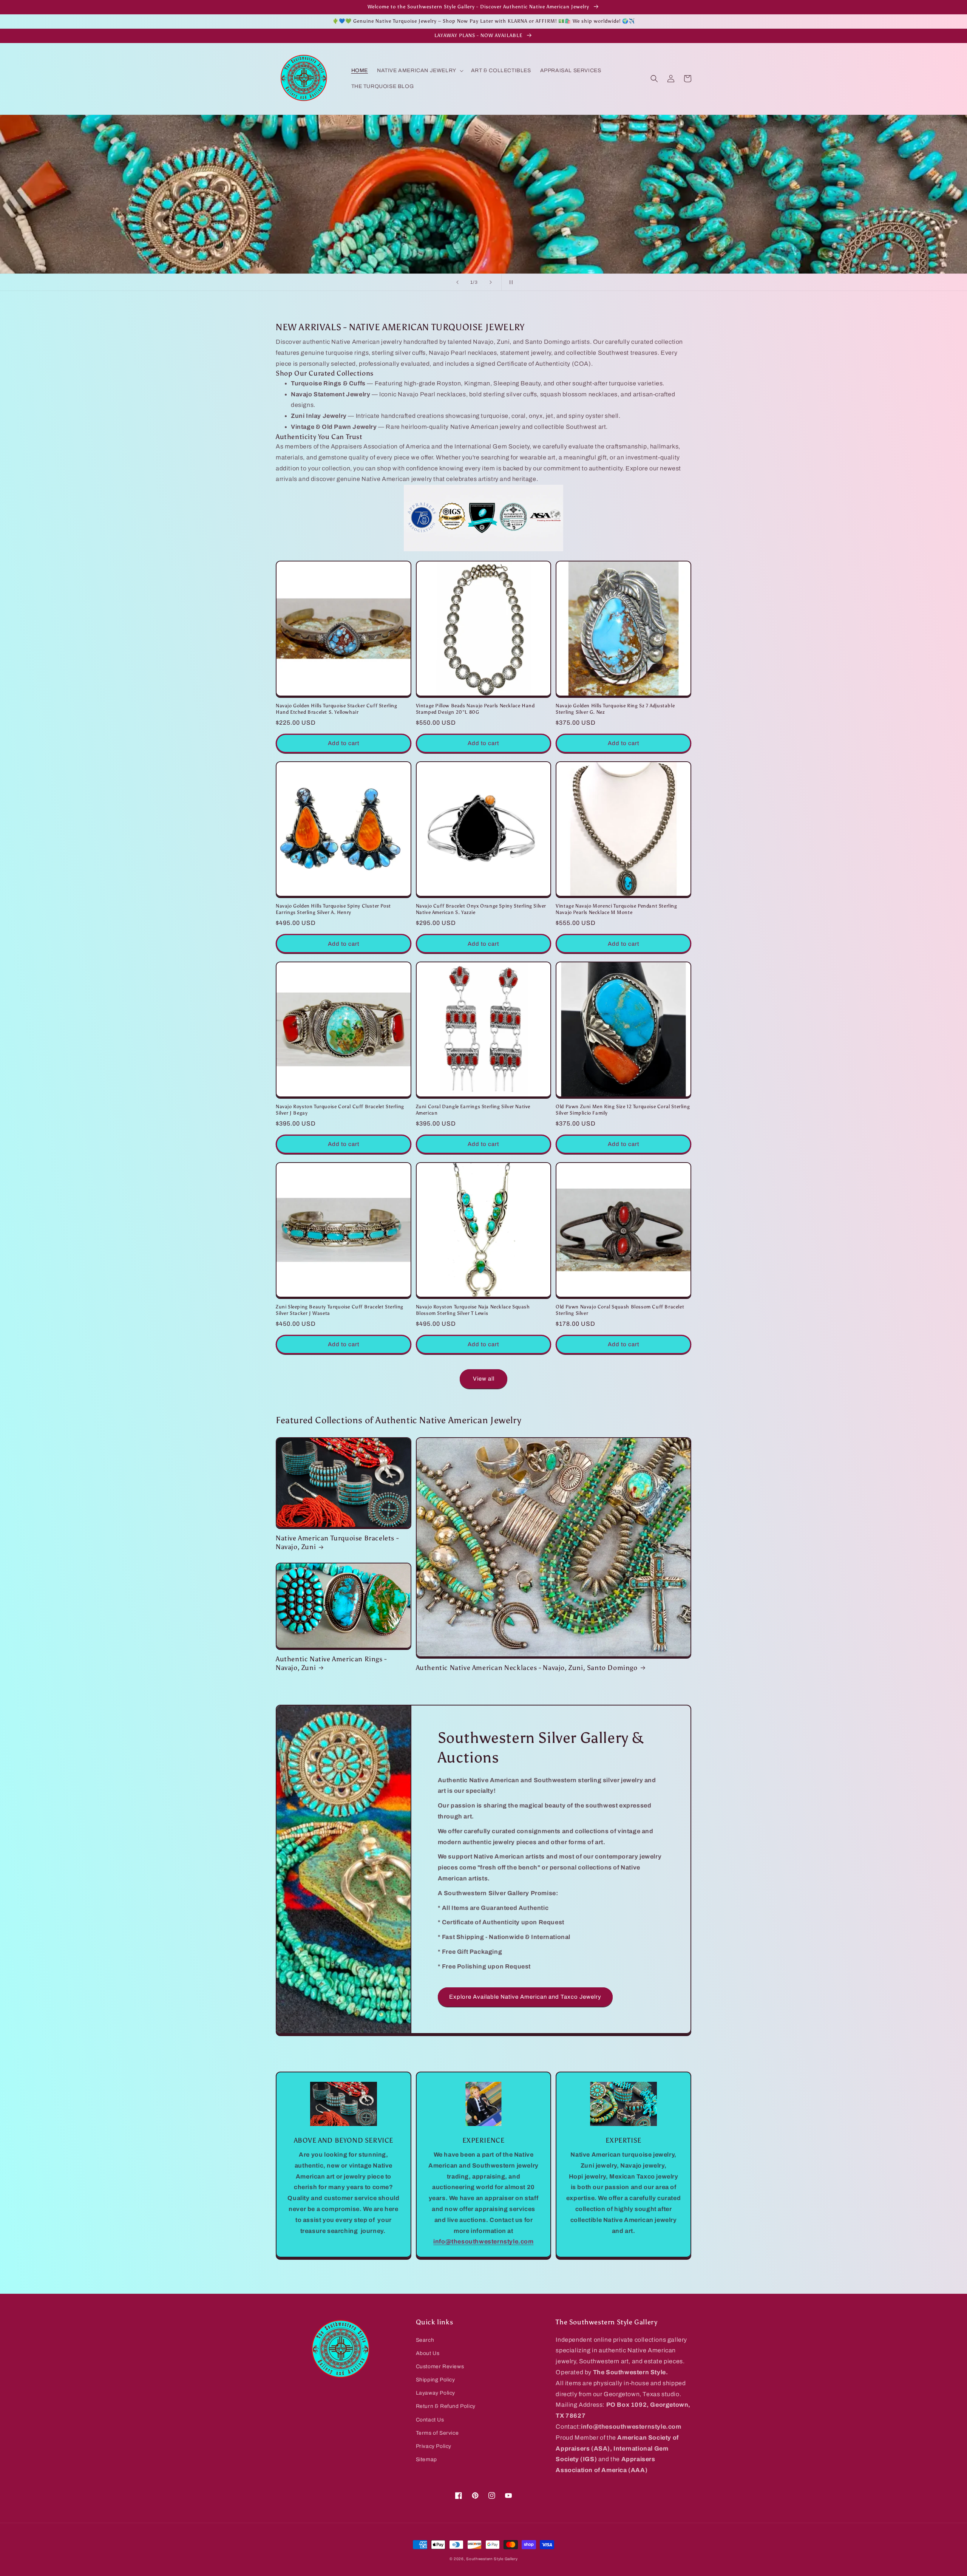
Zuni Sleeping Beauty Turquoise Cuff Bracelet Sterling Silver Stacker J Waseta (340, 1310)
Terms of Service (437, 2433)
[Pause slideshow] (510, 282)
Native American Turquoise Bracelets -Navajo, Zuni (337, 1542)
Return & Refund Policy (446, 2406)
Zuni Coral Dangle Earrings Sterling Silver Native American (473, 1110)
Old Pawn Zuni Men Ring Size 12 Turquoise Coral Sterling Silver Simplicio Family (623, 1110)
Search (425, 2340)
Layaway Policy (436, 2393)
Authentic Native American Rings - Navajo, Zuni (331, 1663)
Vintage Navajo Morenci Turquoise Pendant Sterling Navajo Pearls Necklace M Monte (616, 909)
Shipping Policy (436, 2380)
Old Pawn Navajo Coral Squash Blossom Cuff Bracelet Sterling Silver (620, 1310)
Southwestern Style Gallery (492, 2559)
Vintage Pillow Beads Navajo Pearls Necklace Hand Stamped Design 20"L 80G (475, 709)
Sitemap (426, 2459)
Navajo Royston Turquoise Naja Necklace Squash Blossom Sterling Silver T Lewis (473, 1310)
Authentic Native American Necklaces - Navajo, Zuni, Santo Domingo (527, 1668)
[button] (419, 71)
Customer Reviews (440, 2366)
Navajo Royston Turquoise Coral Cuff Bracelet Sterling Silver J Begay (340, 1110)
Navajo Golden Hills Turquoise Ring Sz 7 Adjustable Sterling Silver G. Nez (615, 709)
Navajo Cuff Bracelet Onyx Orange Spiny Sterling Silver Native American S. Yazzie (481, 909)
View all (484, 1379)
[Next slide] (491, 282)
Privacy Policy (434, 2446)
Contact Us (430, 2420)
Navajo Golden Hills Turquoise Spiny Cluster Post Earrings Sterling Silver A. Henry (333, 909)
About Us (428, 2353)
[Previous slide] (457, 282)
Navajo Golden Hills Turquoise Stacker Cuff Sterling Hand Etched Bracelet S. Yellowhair (337, 709)
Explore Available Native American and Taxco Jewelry (525, 1997)
